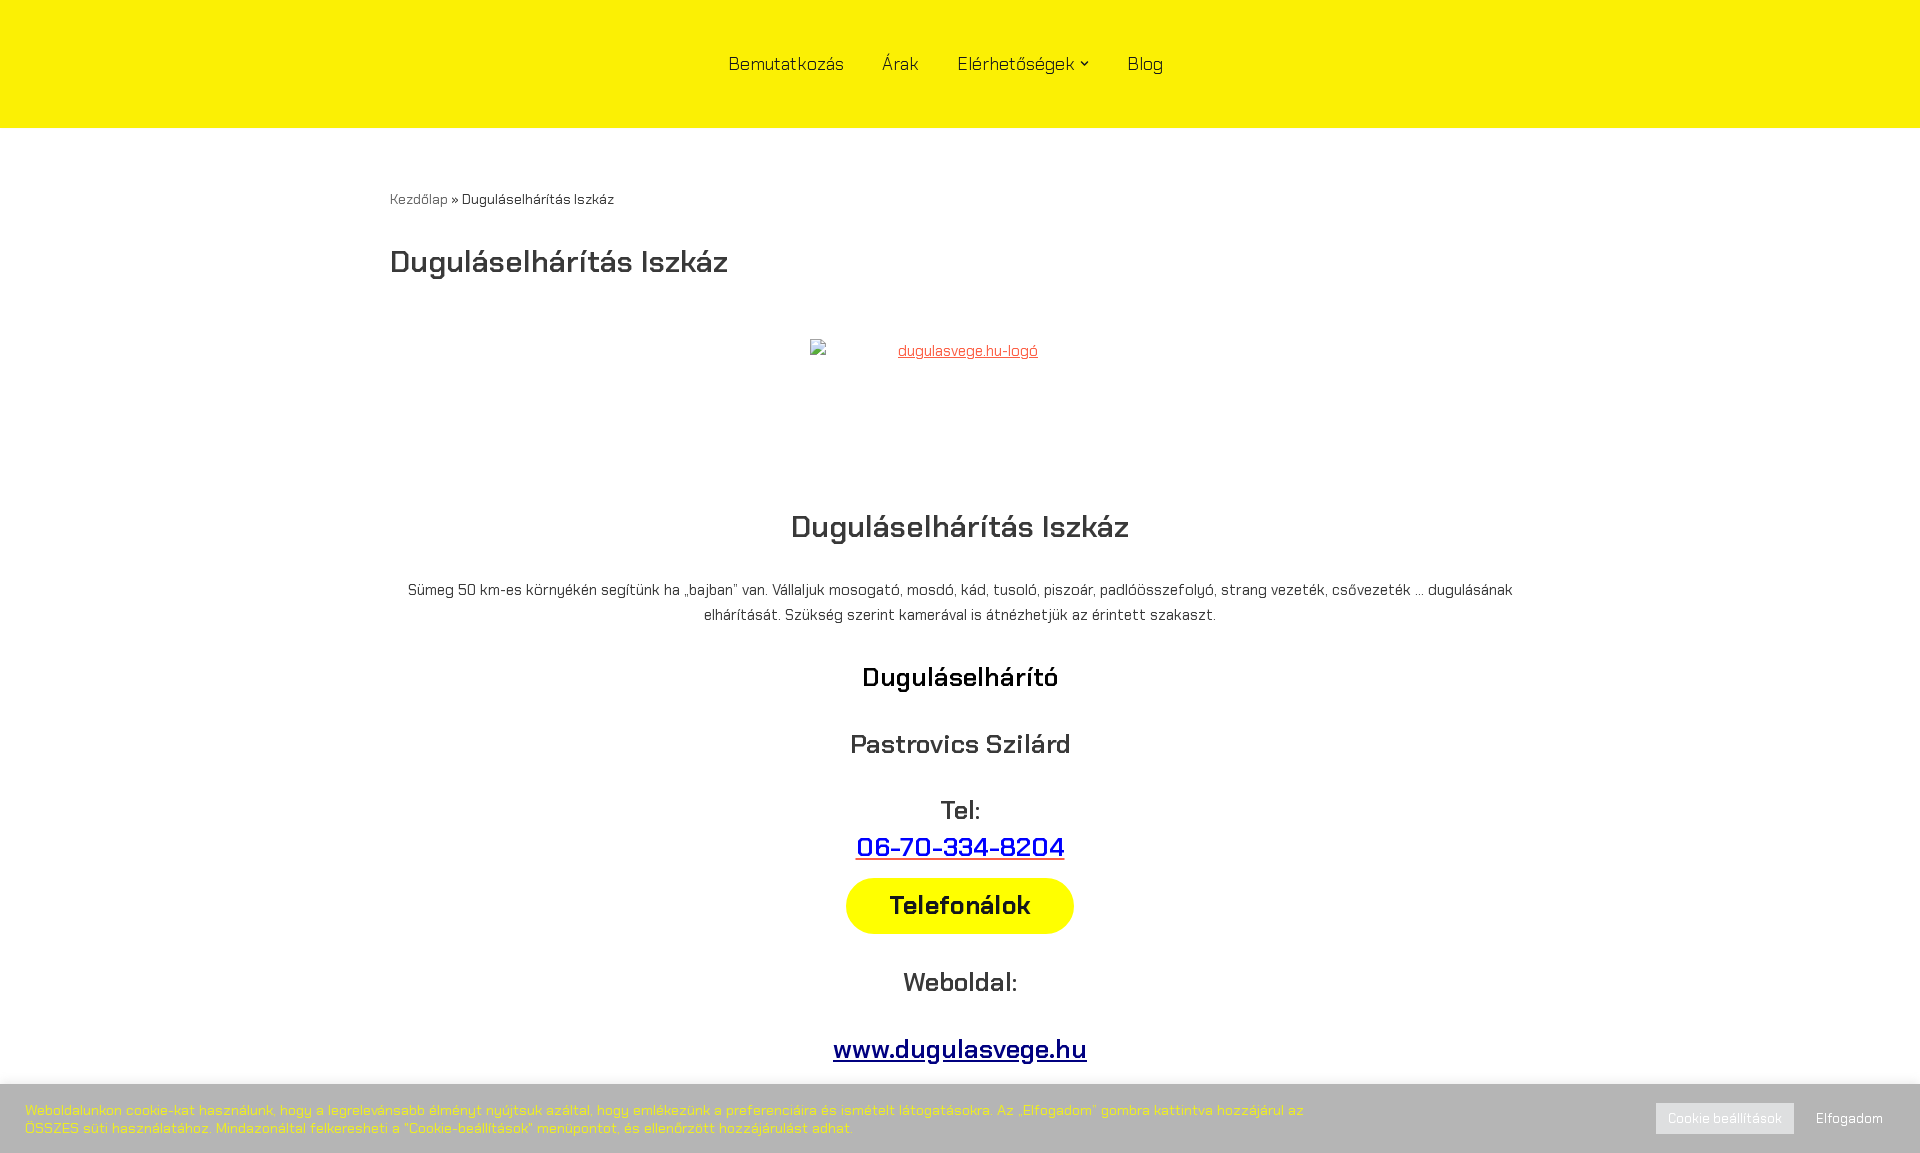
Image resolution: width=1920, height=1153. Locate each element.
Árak (900, 64)
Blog (1145, 64)
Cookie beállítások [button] (1725, 1118)
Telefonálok (960, 905)
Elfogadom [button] (1849, 1118)
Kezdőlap (419, 199)
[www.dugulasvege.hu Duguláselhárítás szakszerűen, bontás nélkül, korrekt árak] (495, 64)
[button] (1084, 63)
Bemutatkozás (786, 64)
